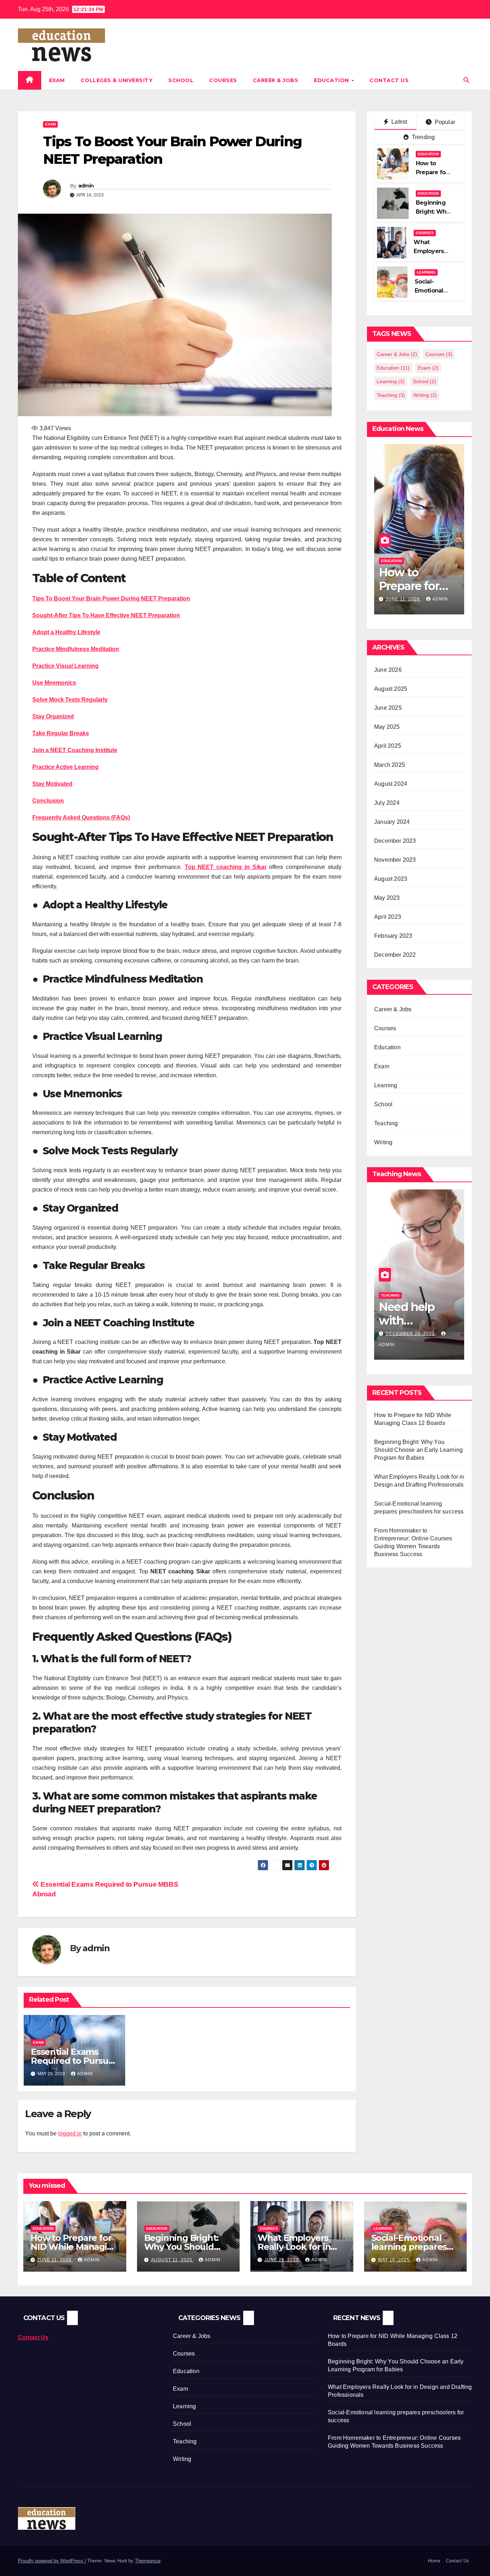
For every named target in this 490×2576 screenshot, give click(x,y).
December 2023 (395, 841)
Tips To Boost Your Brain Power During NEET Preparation (111, 598)
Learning (426, 272)
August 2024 (391, 784)
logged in (70, 2133)
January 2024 (392, 822)
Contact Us (389, 80)
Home (434, 2561)
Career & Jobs (276, 80)
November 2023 (395, 860)
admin (86, 186)
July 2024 (387, 803)
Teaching (391, 395)
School (181, 80)
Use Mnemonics (54, 683)
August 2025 (391, 689)
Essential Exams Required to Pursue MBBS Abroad (72, 2061)
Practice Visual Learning (65, 666)
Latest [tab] (399, 122)
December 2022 (395, 955)
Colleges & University (117, 80)
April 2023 (388, 917)
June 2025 (388, 708)
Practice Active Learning (65, 767)
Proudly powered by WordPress (51, 2561)
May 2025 (387, 727)
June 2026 (388, 670)
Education (332, 80)
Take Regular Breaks (61, 733)
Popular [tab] (444, 122)
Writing (425, 395)
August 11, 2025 (407, 588)
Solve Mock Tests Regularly (70, 700)
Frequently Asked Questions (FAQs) (81, 818)
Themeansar (148, 2561)
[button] (466, 80)
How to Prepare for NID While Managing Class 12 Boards (74, 2247)
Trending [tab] (423, 137)
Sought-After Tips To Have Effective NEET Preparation (106, 615)
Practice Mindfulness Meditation (76, 649)
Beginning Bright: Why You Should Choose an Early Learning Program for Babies (418, 1450)
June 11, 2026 (55, 2260)
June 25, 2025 (282, 2260)
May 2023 (387, 898)
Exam (57, 80)
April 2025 (388, 746)
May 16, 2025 (395, 2260)
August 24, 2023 (407, 1334)
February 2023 (393, 936)
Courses (223, 80)
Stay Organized (53, 716)
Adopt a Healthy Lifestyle (66, 632)
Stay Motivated (52, 784)
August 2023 (391, 879)
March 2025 (390, 765)
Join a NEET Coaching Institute (75, 750)
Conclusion (48, 801)
